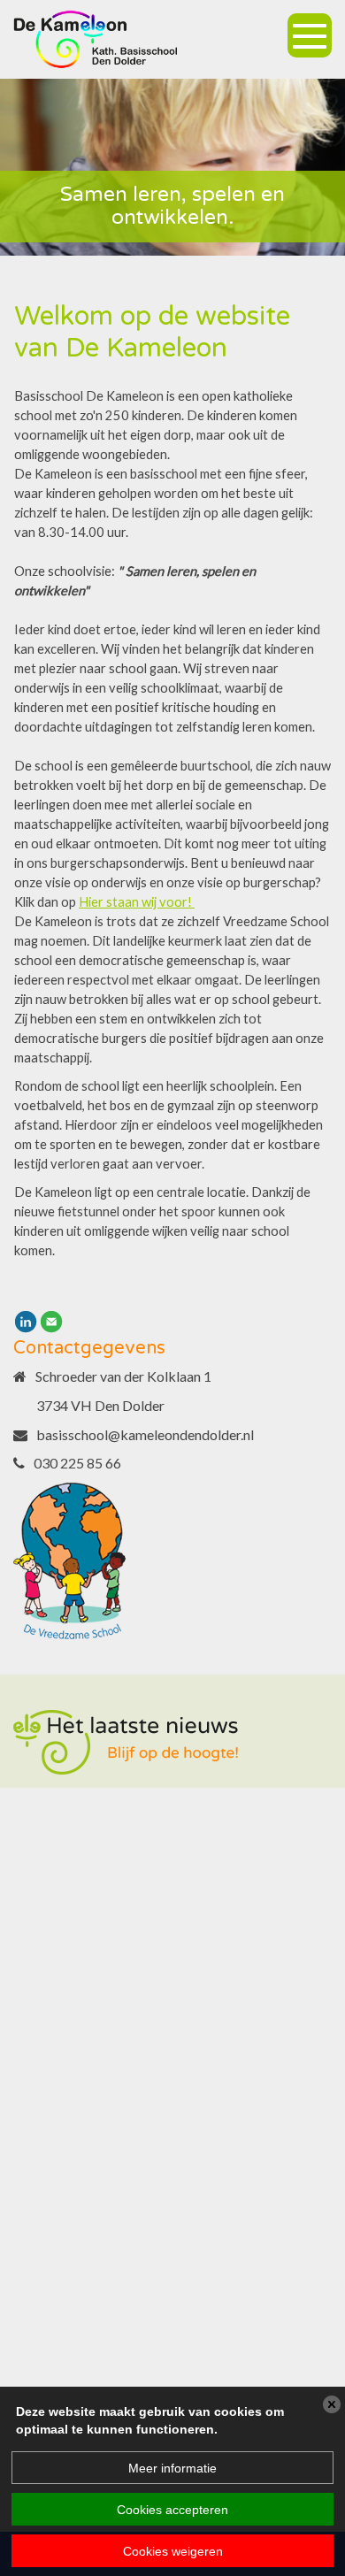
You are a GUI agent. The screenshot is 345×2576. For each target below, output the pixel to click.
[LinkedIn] (26, 1320)
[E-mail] (51, 1320)
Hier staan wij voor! (137, 902)
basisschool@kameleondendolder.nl (145, 1434)
